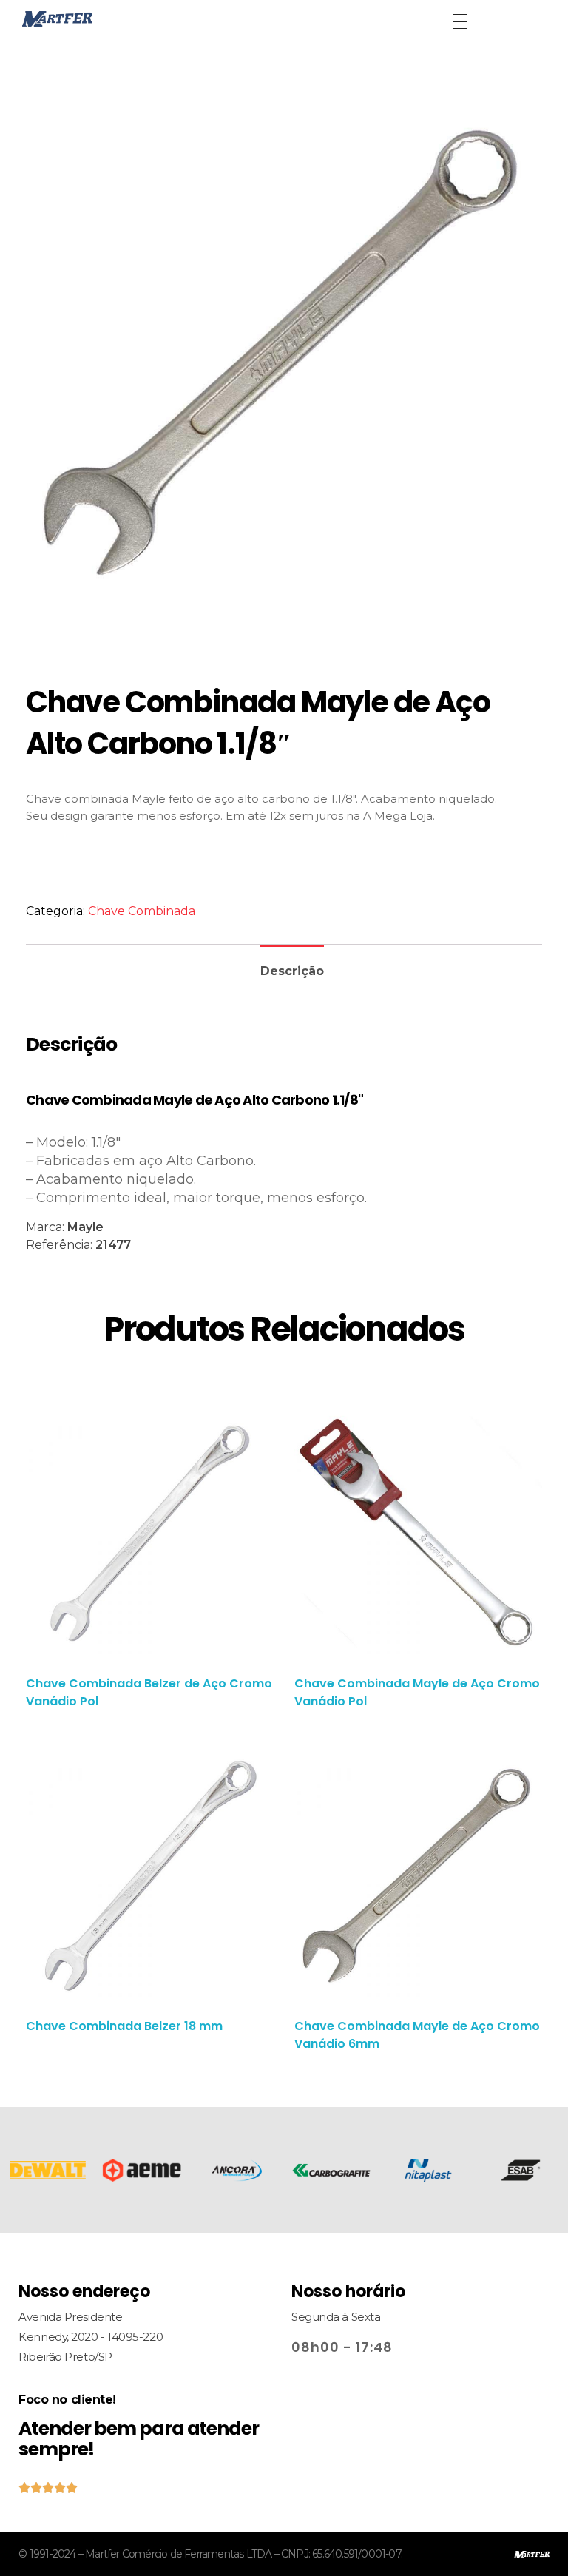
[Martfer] (92, 19)
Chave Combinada (142, 911)
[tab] (292, 965)
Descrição (292, 971)
